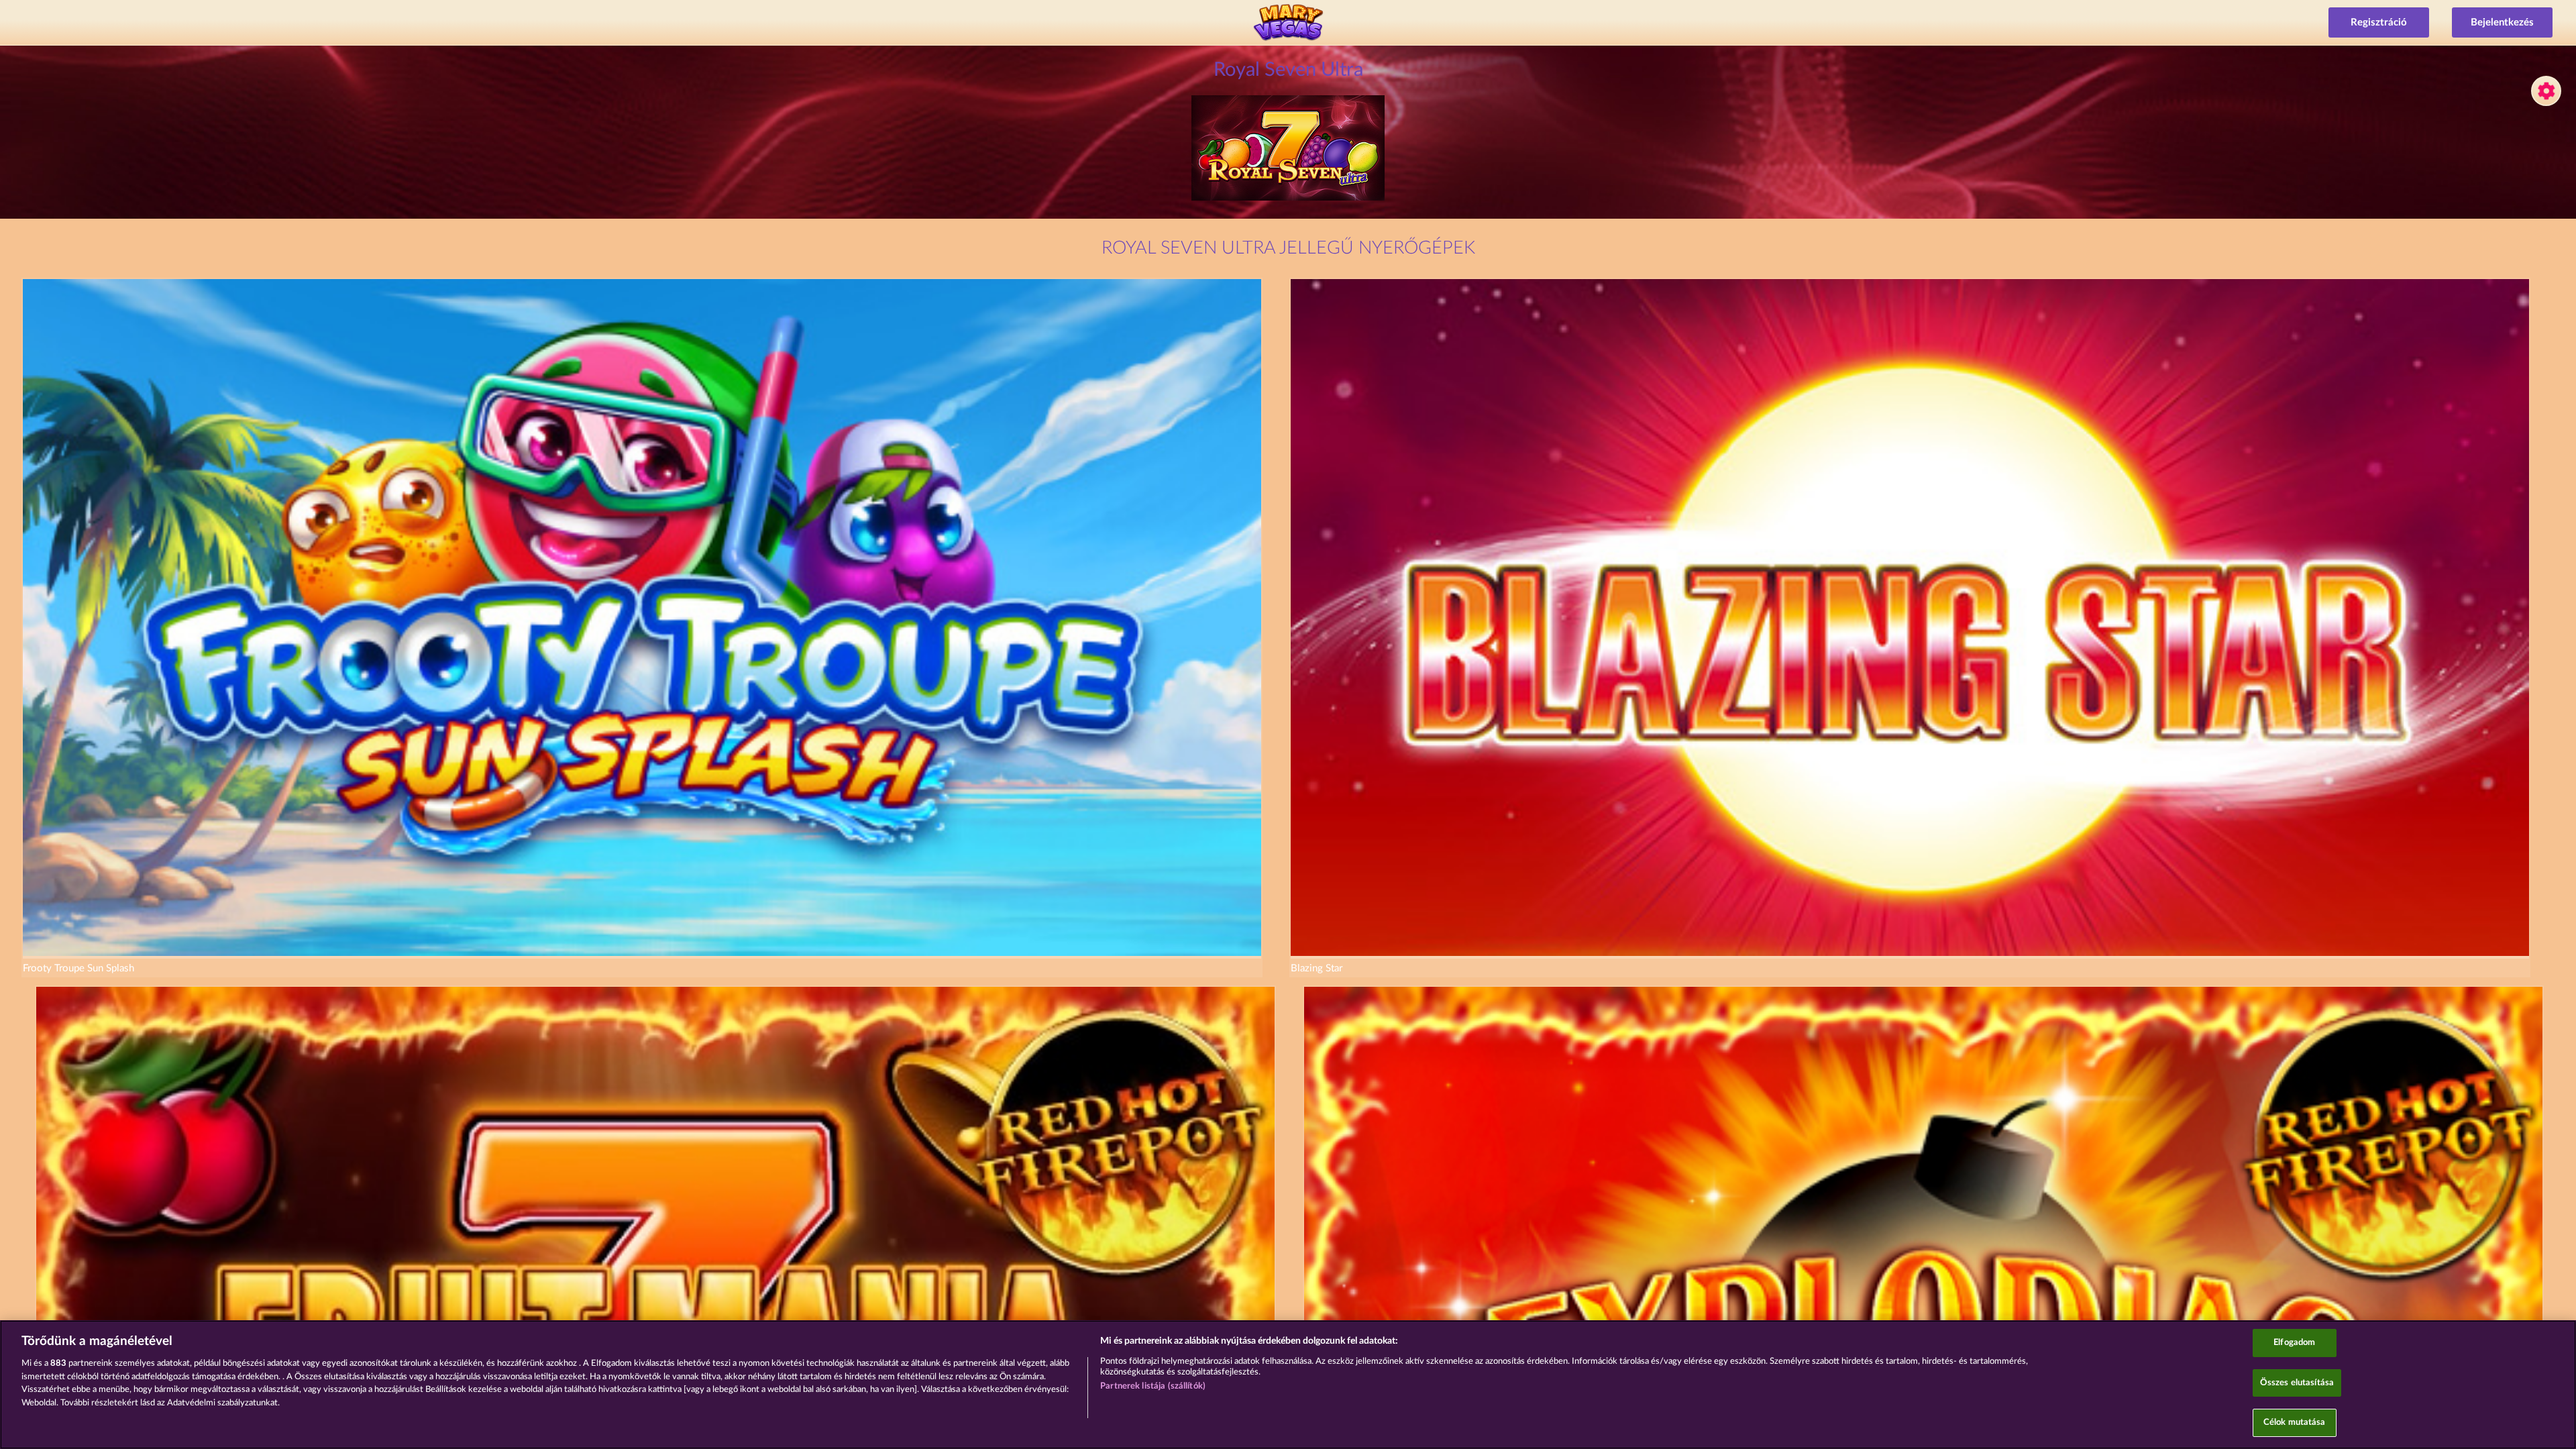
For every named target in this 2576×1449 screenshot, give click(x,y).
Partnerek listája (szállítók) (1153, 1386)
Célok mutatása (2295, 1423)
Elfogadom (2294, 1343)
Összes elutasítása (2297, 1383)
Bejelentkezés (2502, 22)
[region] (1288, 1385)
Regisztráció (2379, 22)
